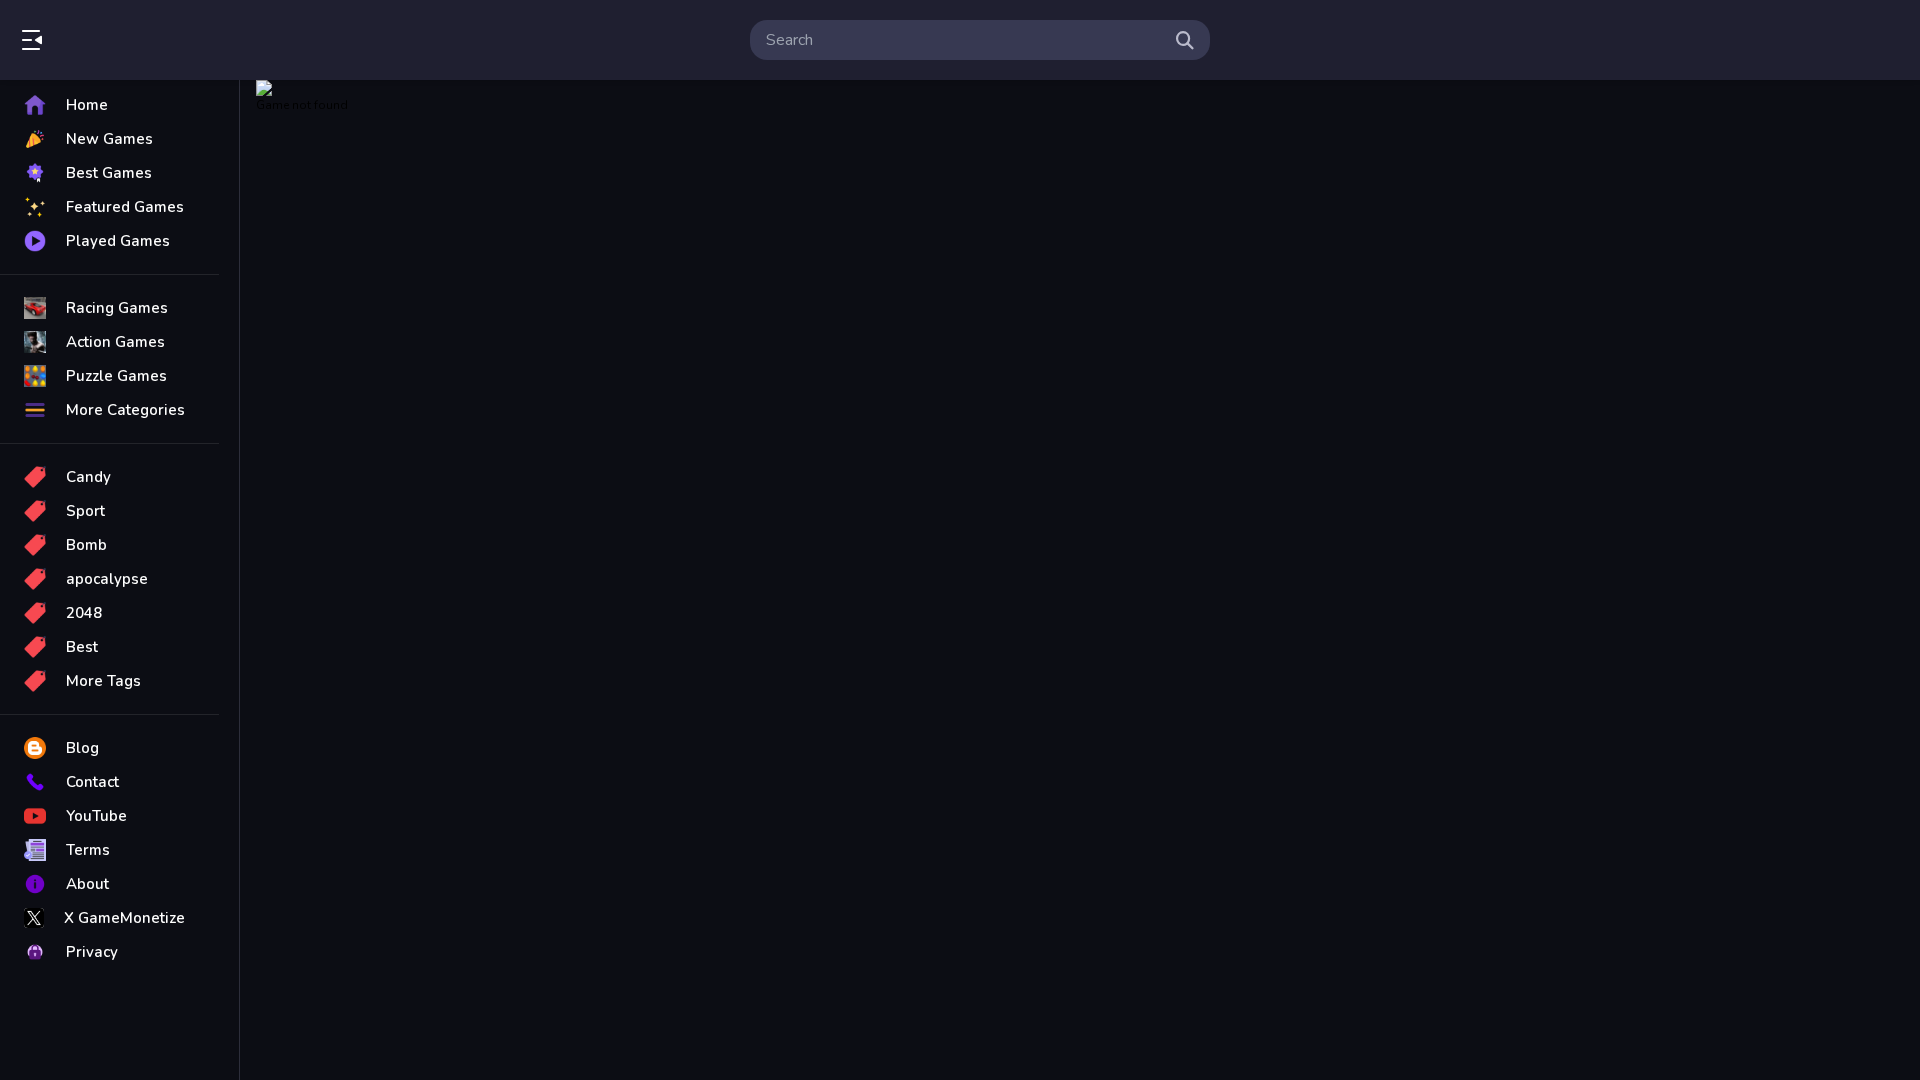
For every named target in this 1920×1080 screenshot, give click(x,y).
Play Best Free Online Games (128, 40)
